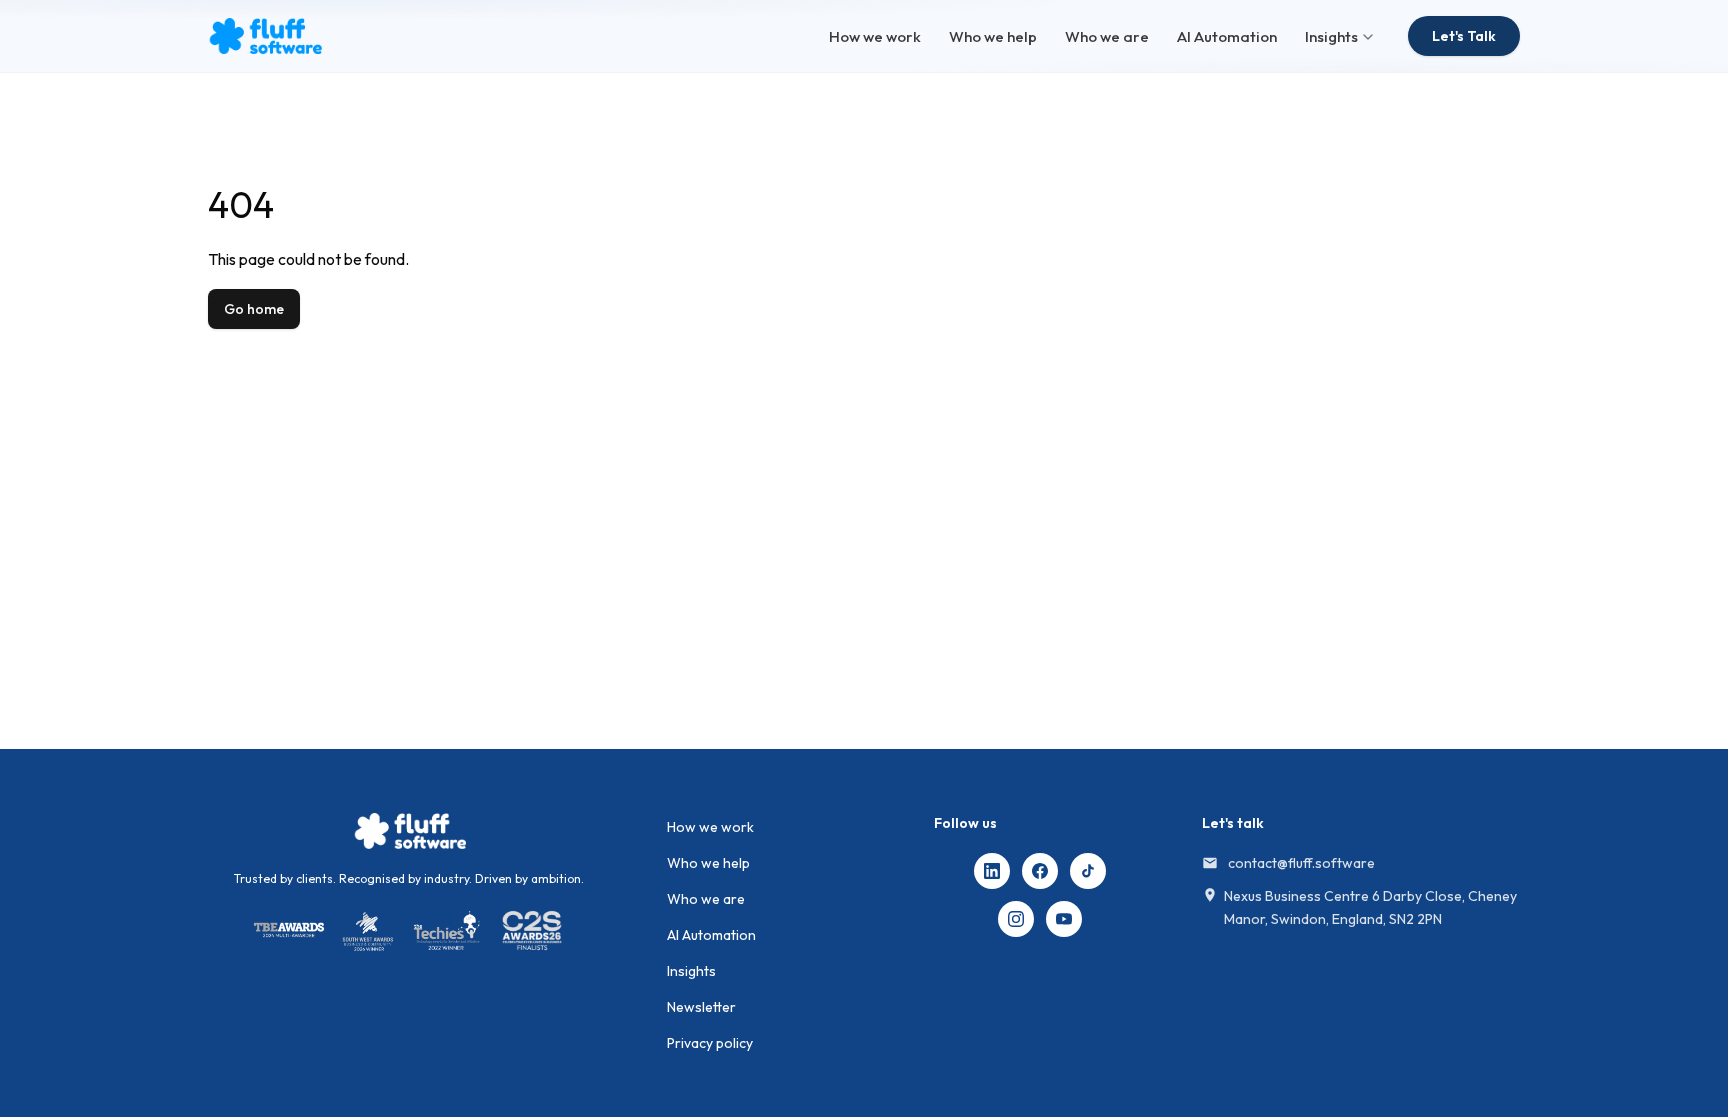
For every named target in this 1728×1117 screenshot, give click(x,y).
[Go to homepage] (409, 831)
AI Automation (1227, 36)
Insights (1331, 36)
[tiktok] (1088, 871)
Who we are (1107, 36)
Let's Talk (1464, 36)
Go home (254, 309)
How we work (875, 36)
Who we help (993, 36)
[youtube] (1064, 919)
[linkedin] (992, 871)
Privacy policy (710, 1043)
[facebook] (1040, 871)
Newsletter (701, 1007)
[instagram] (1016, 919)
